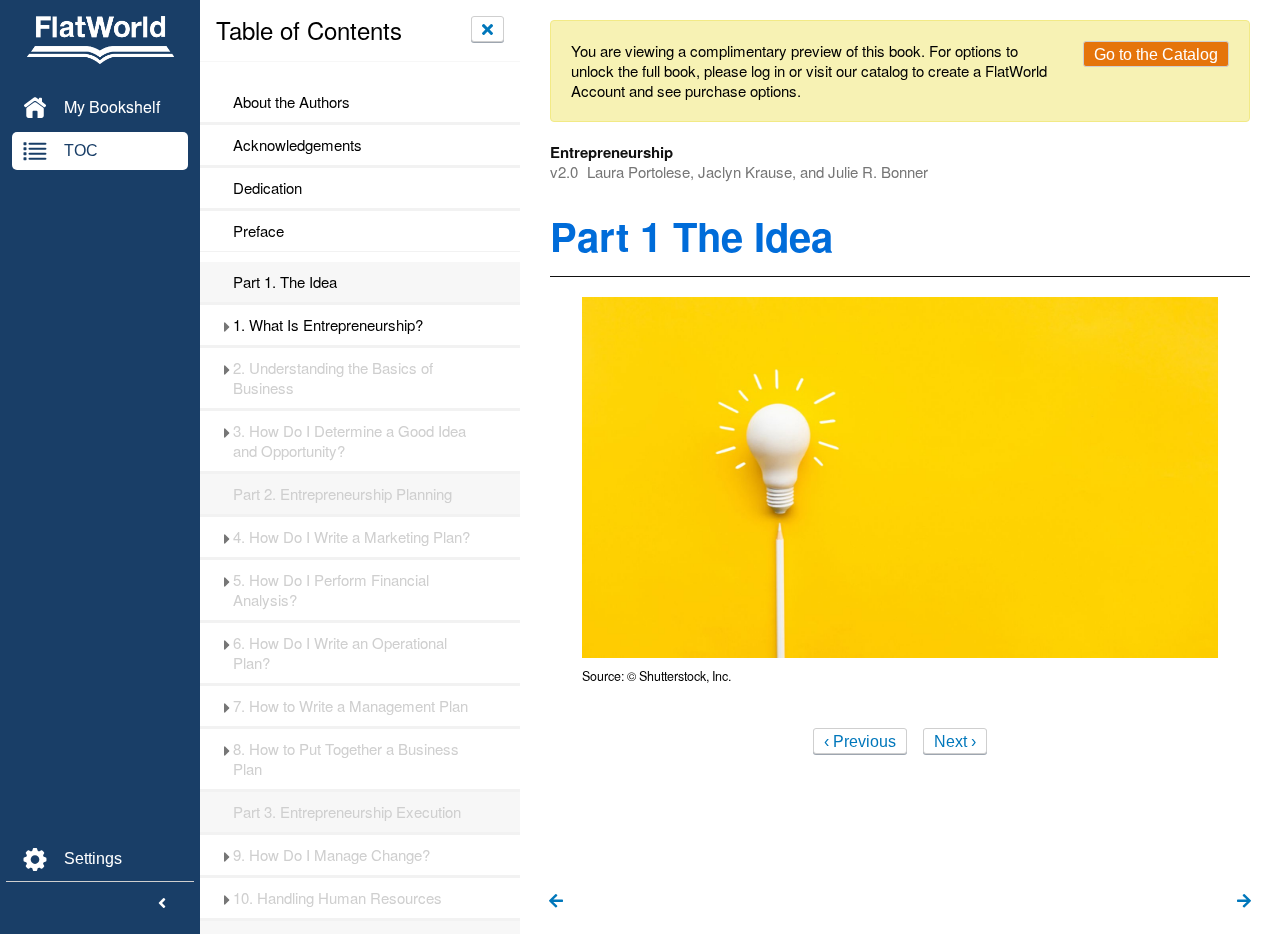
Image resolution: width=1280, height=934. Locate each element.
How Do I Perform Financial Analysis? (331, 590)
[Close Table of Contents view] (487, 29)
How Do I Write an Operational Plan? (340, 653)
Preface (258, 231)
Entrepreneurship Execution (347, 812)
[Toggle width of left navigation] (162, 904)
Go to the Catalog (1156, 54)
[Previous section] (556, 902)
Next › (955, 741)
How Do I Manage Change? (331, 855)
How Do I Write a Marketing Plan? (351, 537)
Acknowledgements (297, 145)
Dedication (267, 188)
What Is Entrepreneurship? (328, 325)
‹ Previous (860, 741)
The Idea (285, 282)
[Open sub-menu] (226, 325)
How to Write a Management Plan (350, 706)
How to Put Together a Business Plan (346, 759)
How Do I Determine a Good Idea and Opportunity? (349, 441)
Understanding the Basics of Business (333, 378)
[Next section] (1244, 902)
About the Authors (291, 102)
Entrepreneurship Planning (342, 494)
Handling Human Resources (337, 898)
